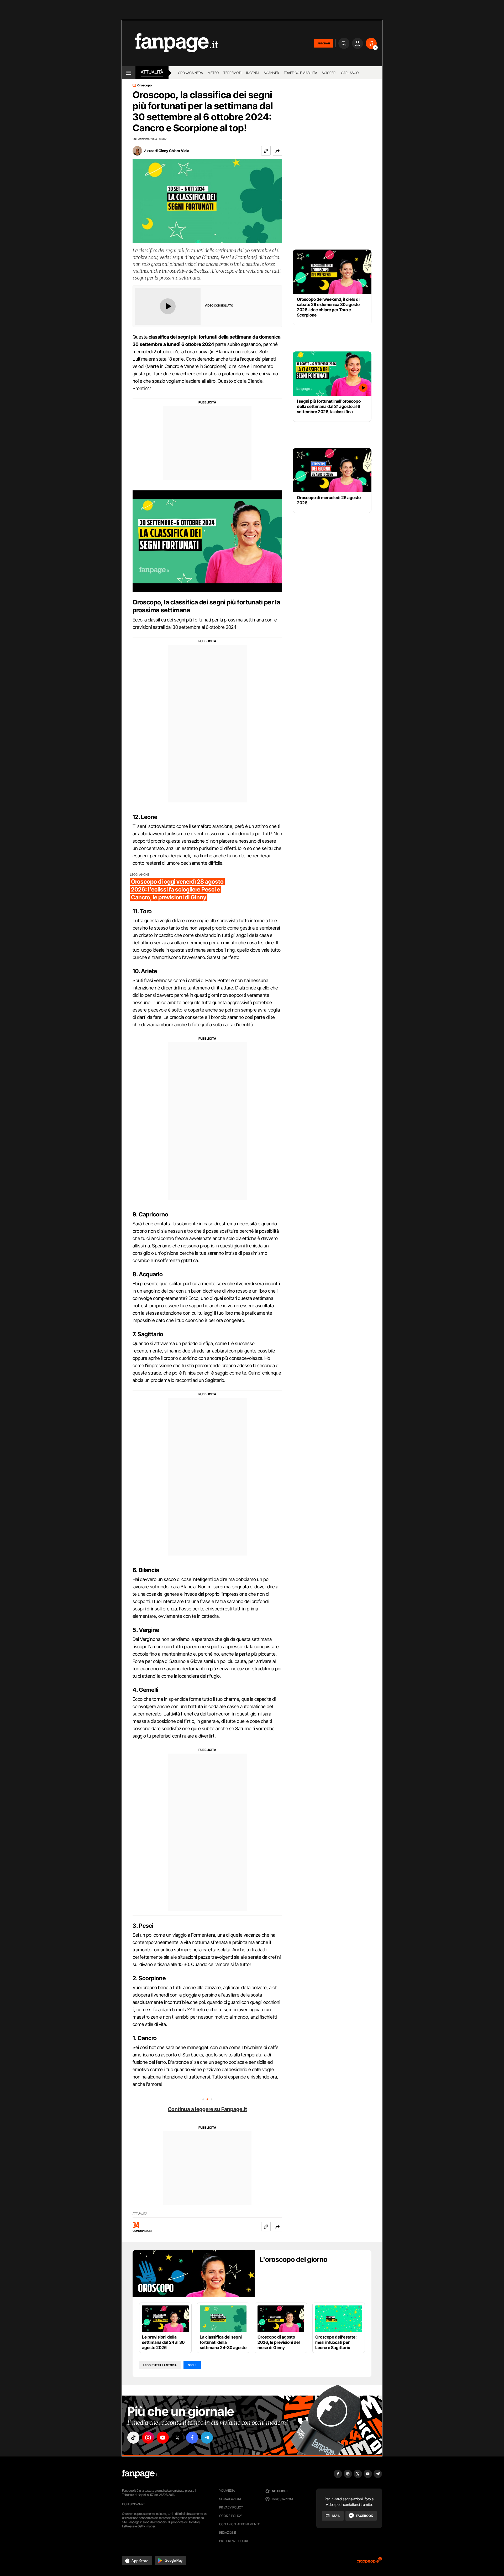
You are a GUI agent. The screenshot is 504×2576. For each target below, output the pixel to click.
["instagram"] (148, 2438)
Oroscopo (145, 85)
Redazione (228, 2533)
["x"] (177, 2438)
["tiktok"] (133, 2438)
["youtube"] (163, 2438)
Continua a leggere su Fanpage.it (207, 2109)
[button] (277, 151)
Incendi (253, 73)
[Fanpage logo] (170, 43)
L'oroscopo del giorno (294, 2259)
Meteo (213, 73)
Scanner (271, 73)
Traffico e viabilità (300, 73)
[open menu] (129, 73)
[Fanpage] (140, 2474)
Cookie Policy (230, 2516)
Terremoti (232, 73)
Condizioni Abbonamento (240, 2524)
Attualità (152, 72)
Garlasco (350, 73)
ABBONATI (324, 43)
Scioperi (329, 73)
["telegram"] (207, 2438)
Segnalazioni (230, 2499)
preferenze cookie (234, 2541)
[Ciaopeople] (369, 2562)
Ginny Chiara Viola (174, 151)
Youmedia (227, 2491)
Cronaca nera (190, 73)
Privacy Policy (231, 2507)
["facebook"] (192, 2438)
